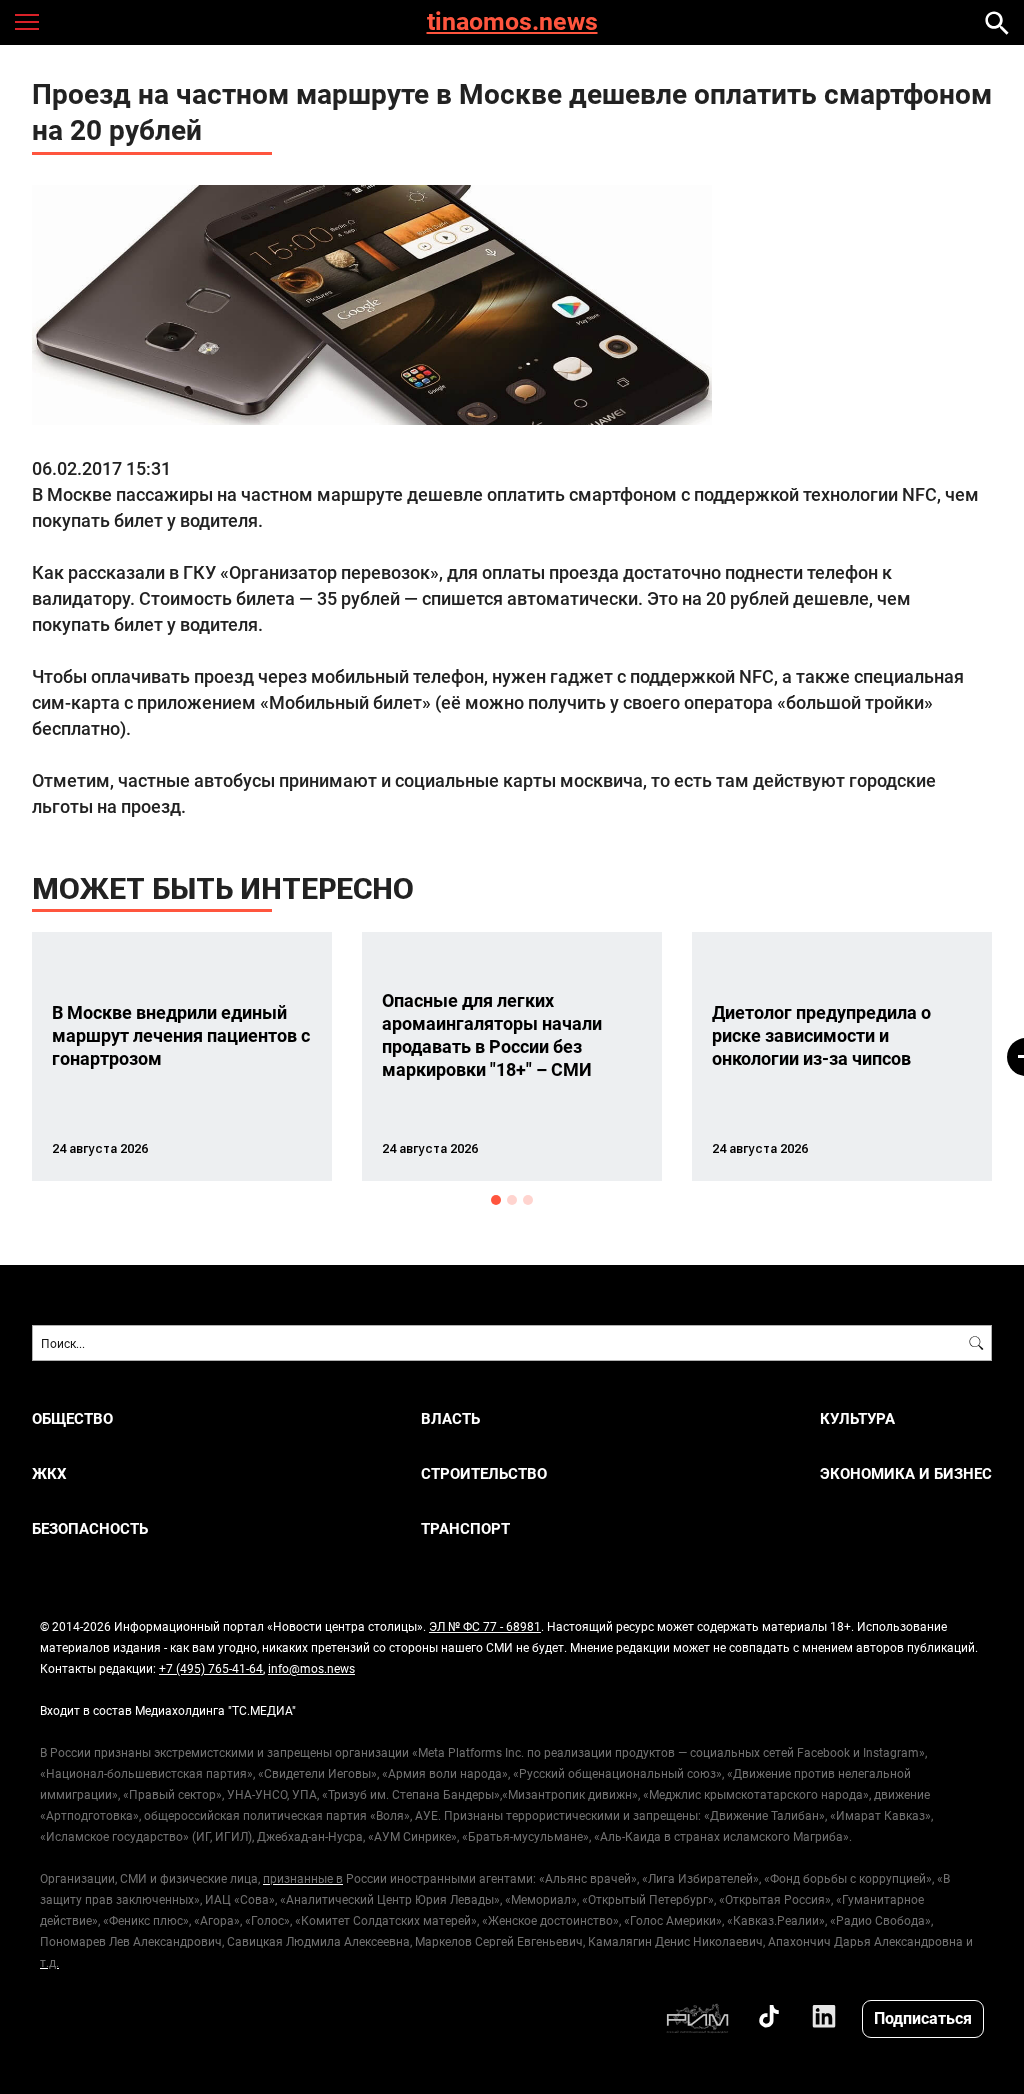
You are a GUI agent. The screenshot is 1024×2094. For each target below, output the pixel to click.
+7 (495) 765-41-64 (211, 1668)
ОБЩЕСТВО (72, 1418)
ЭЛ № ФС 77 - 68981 (485, 1626)
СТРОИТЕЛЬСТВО (484, 1473)
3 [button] (528, 1200)
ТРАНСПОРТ (465, 1528)
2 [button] (512, 1200)
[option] (182, 1056)
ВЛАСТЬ (450, 1418)
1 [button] (496, 1200)
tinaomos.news (512, 22)
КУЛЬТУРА (857, 1418)
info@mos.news (311, 1668)
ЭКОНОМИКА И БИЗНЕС (906, 1473)
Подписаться (923, 2017)
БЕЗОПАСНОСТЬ (90, 1528)
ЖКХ (49, 1473)
